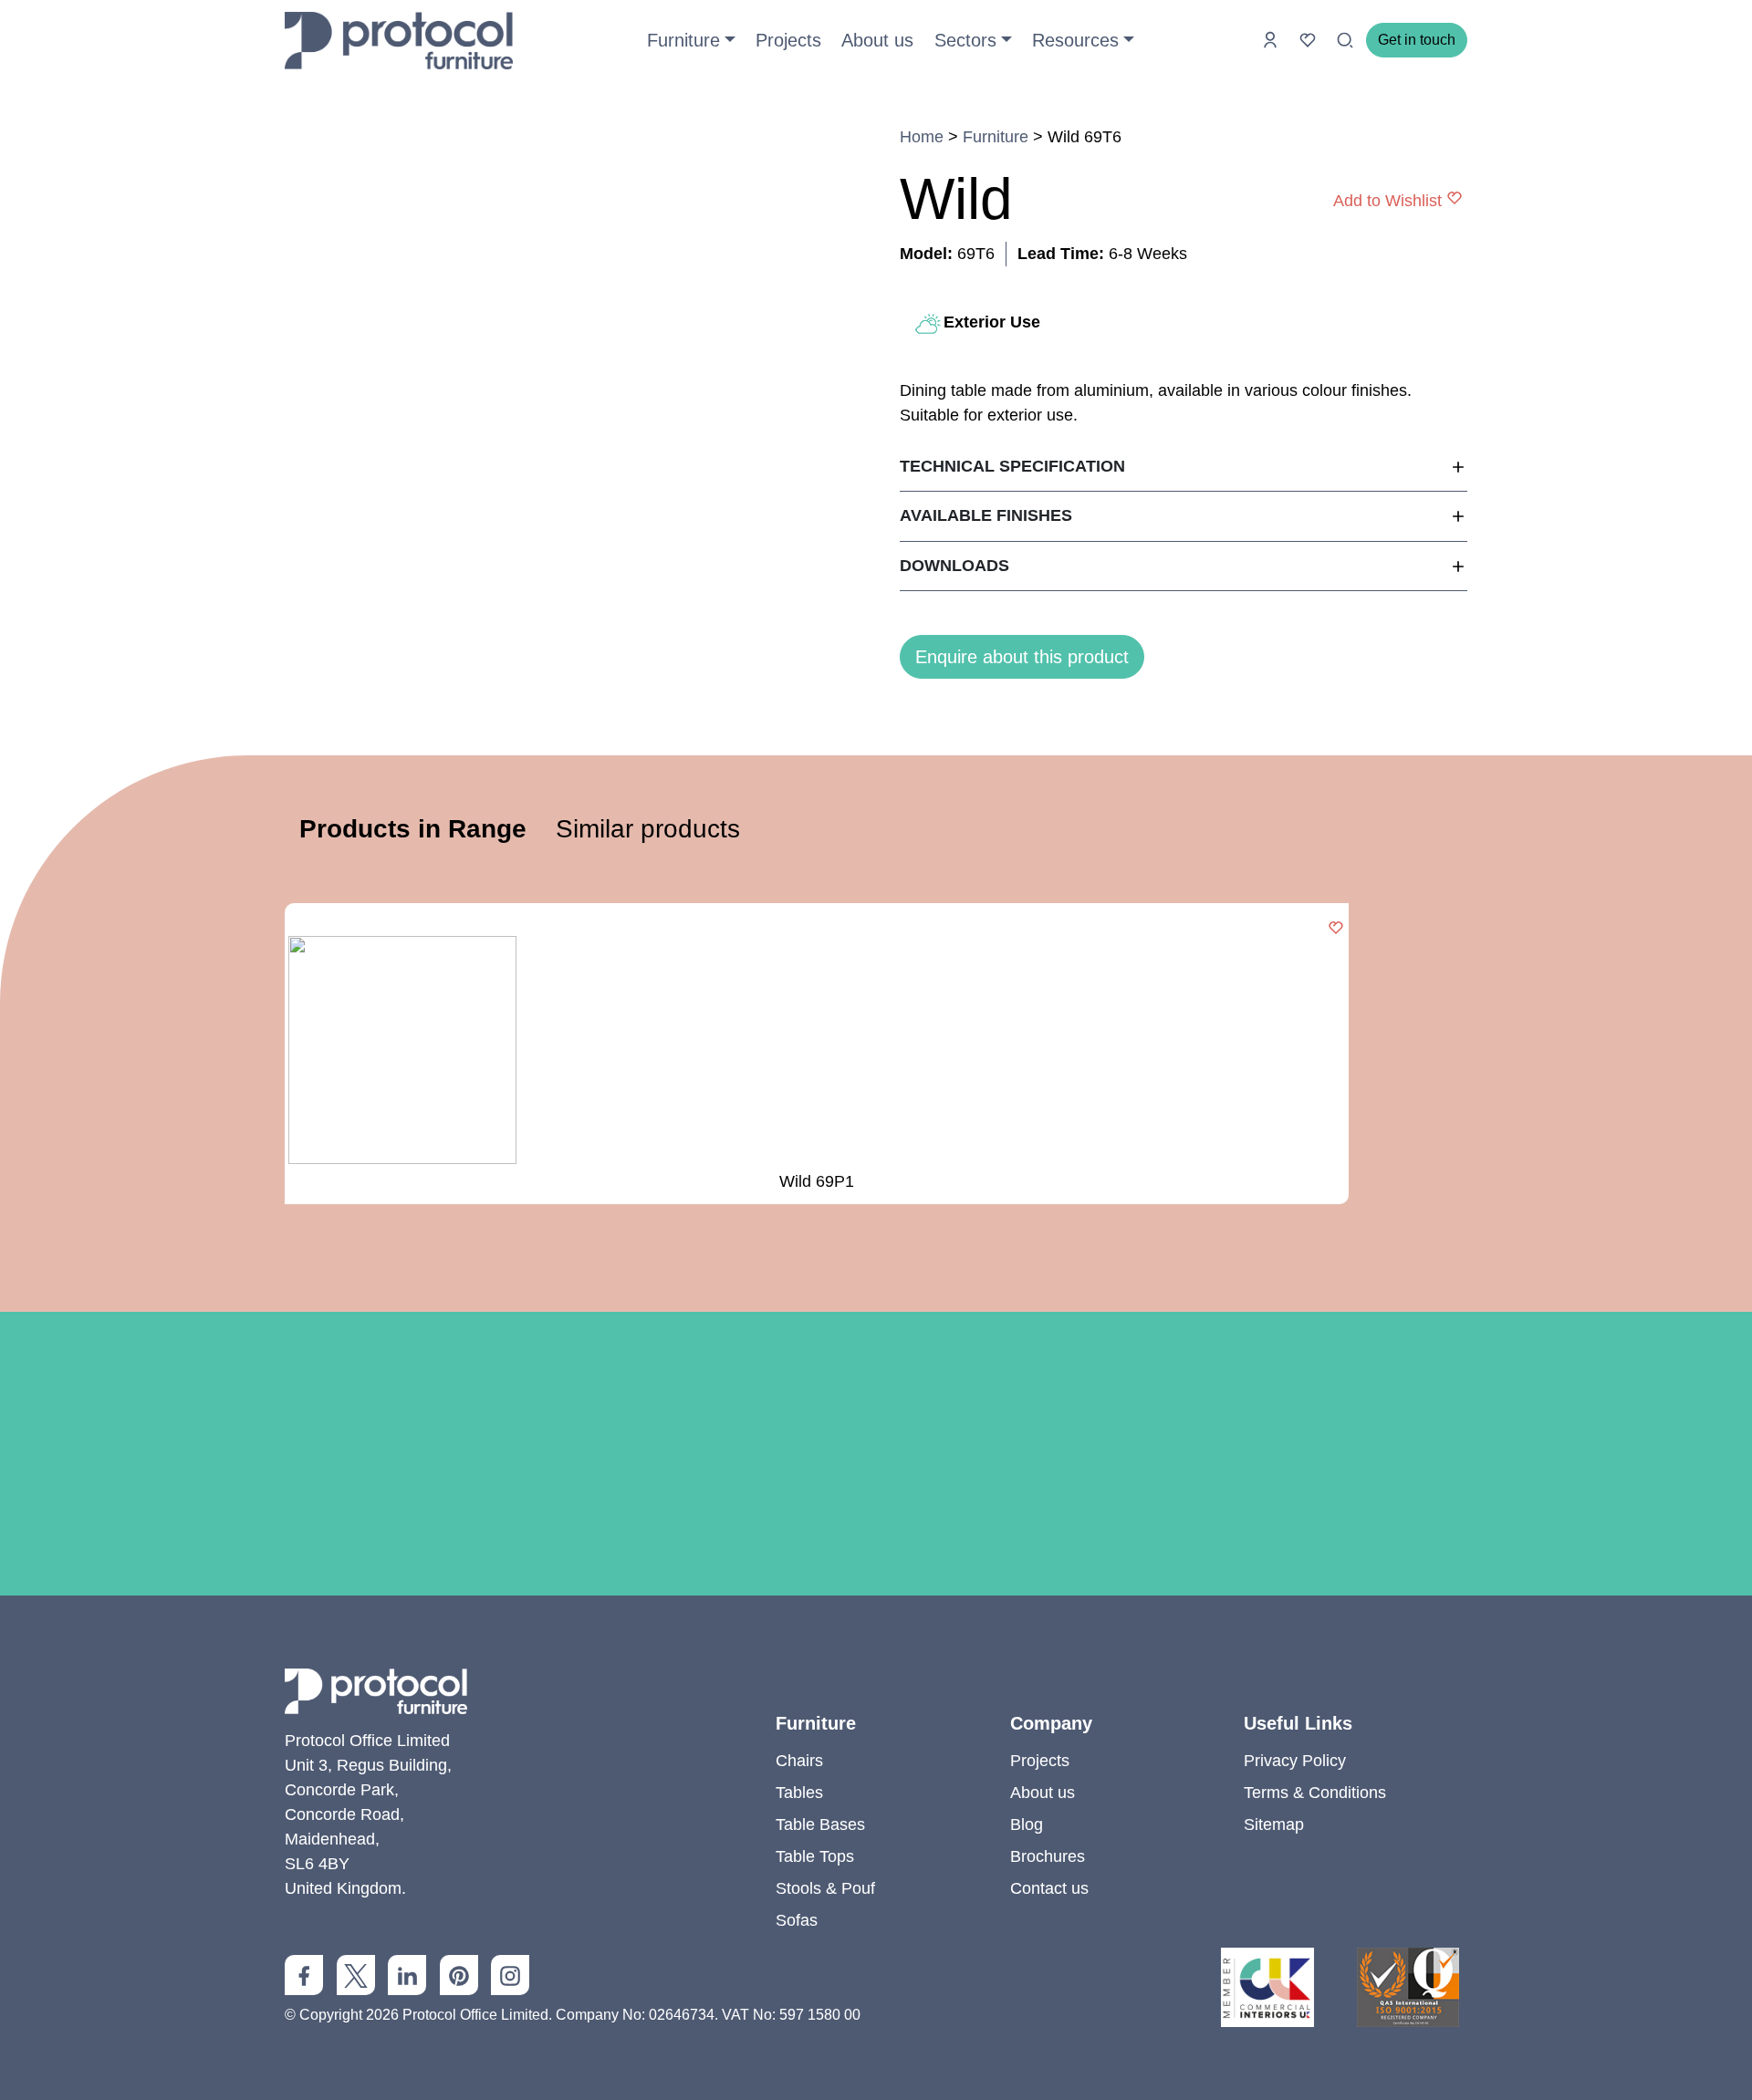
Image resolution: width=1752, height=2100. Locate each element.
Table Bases (820, 1825)
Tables (799, 1793)
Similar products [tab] (648, 829)
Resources (1075, 40)
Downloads (954, 566)
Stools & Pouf (825, 1888)
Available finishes (986, 515)
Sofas (797, 1920)
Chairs (799, 1761)
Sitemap (1274, 1825)
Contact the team (876, 1606)
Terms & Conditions (1315, 1793)
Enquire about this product (1022, 657)
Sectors (965, 40)
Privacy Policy (1295, 1761)
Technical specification (1012, 466)
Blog (1027, 1825)
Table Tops (815, 1856)
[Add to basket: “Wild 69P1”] (1336, 929)
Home (922, 137)
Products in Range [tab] (413, 829)
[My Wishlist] (1310, 39)
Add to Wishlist (1387, 200)
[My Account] (1272, 39)
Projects (788, 40)
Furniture (683, 40)
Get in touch (1417, 40)
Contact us (1049, 1888)
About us (877, 40)
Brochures (1048, 1856)
